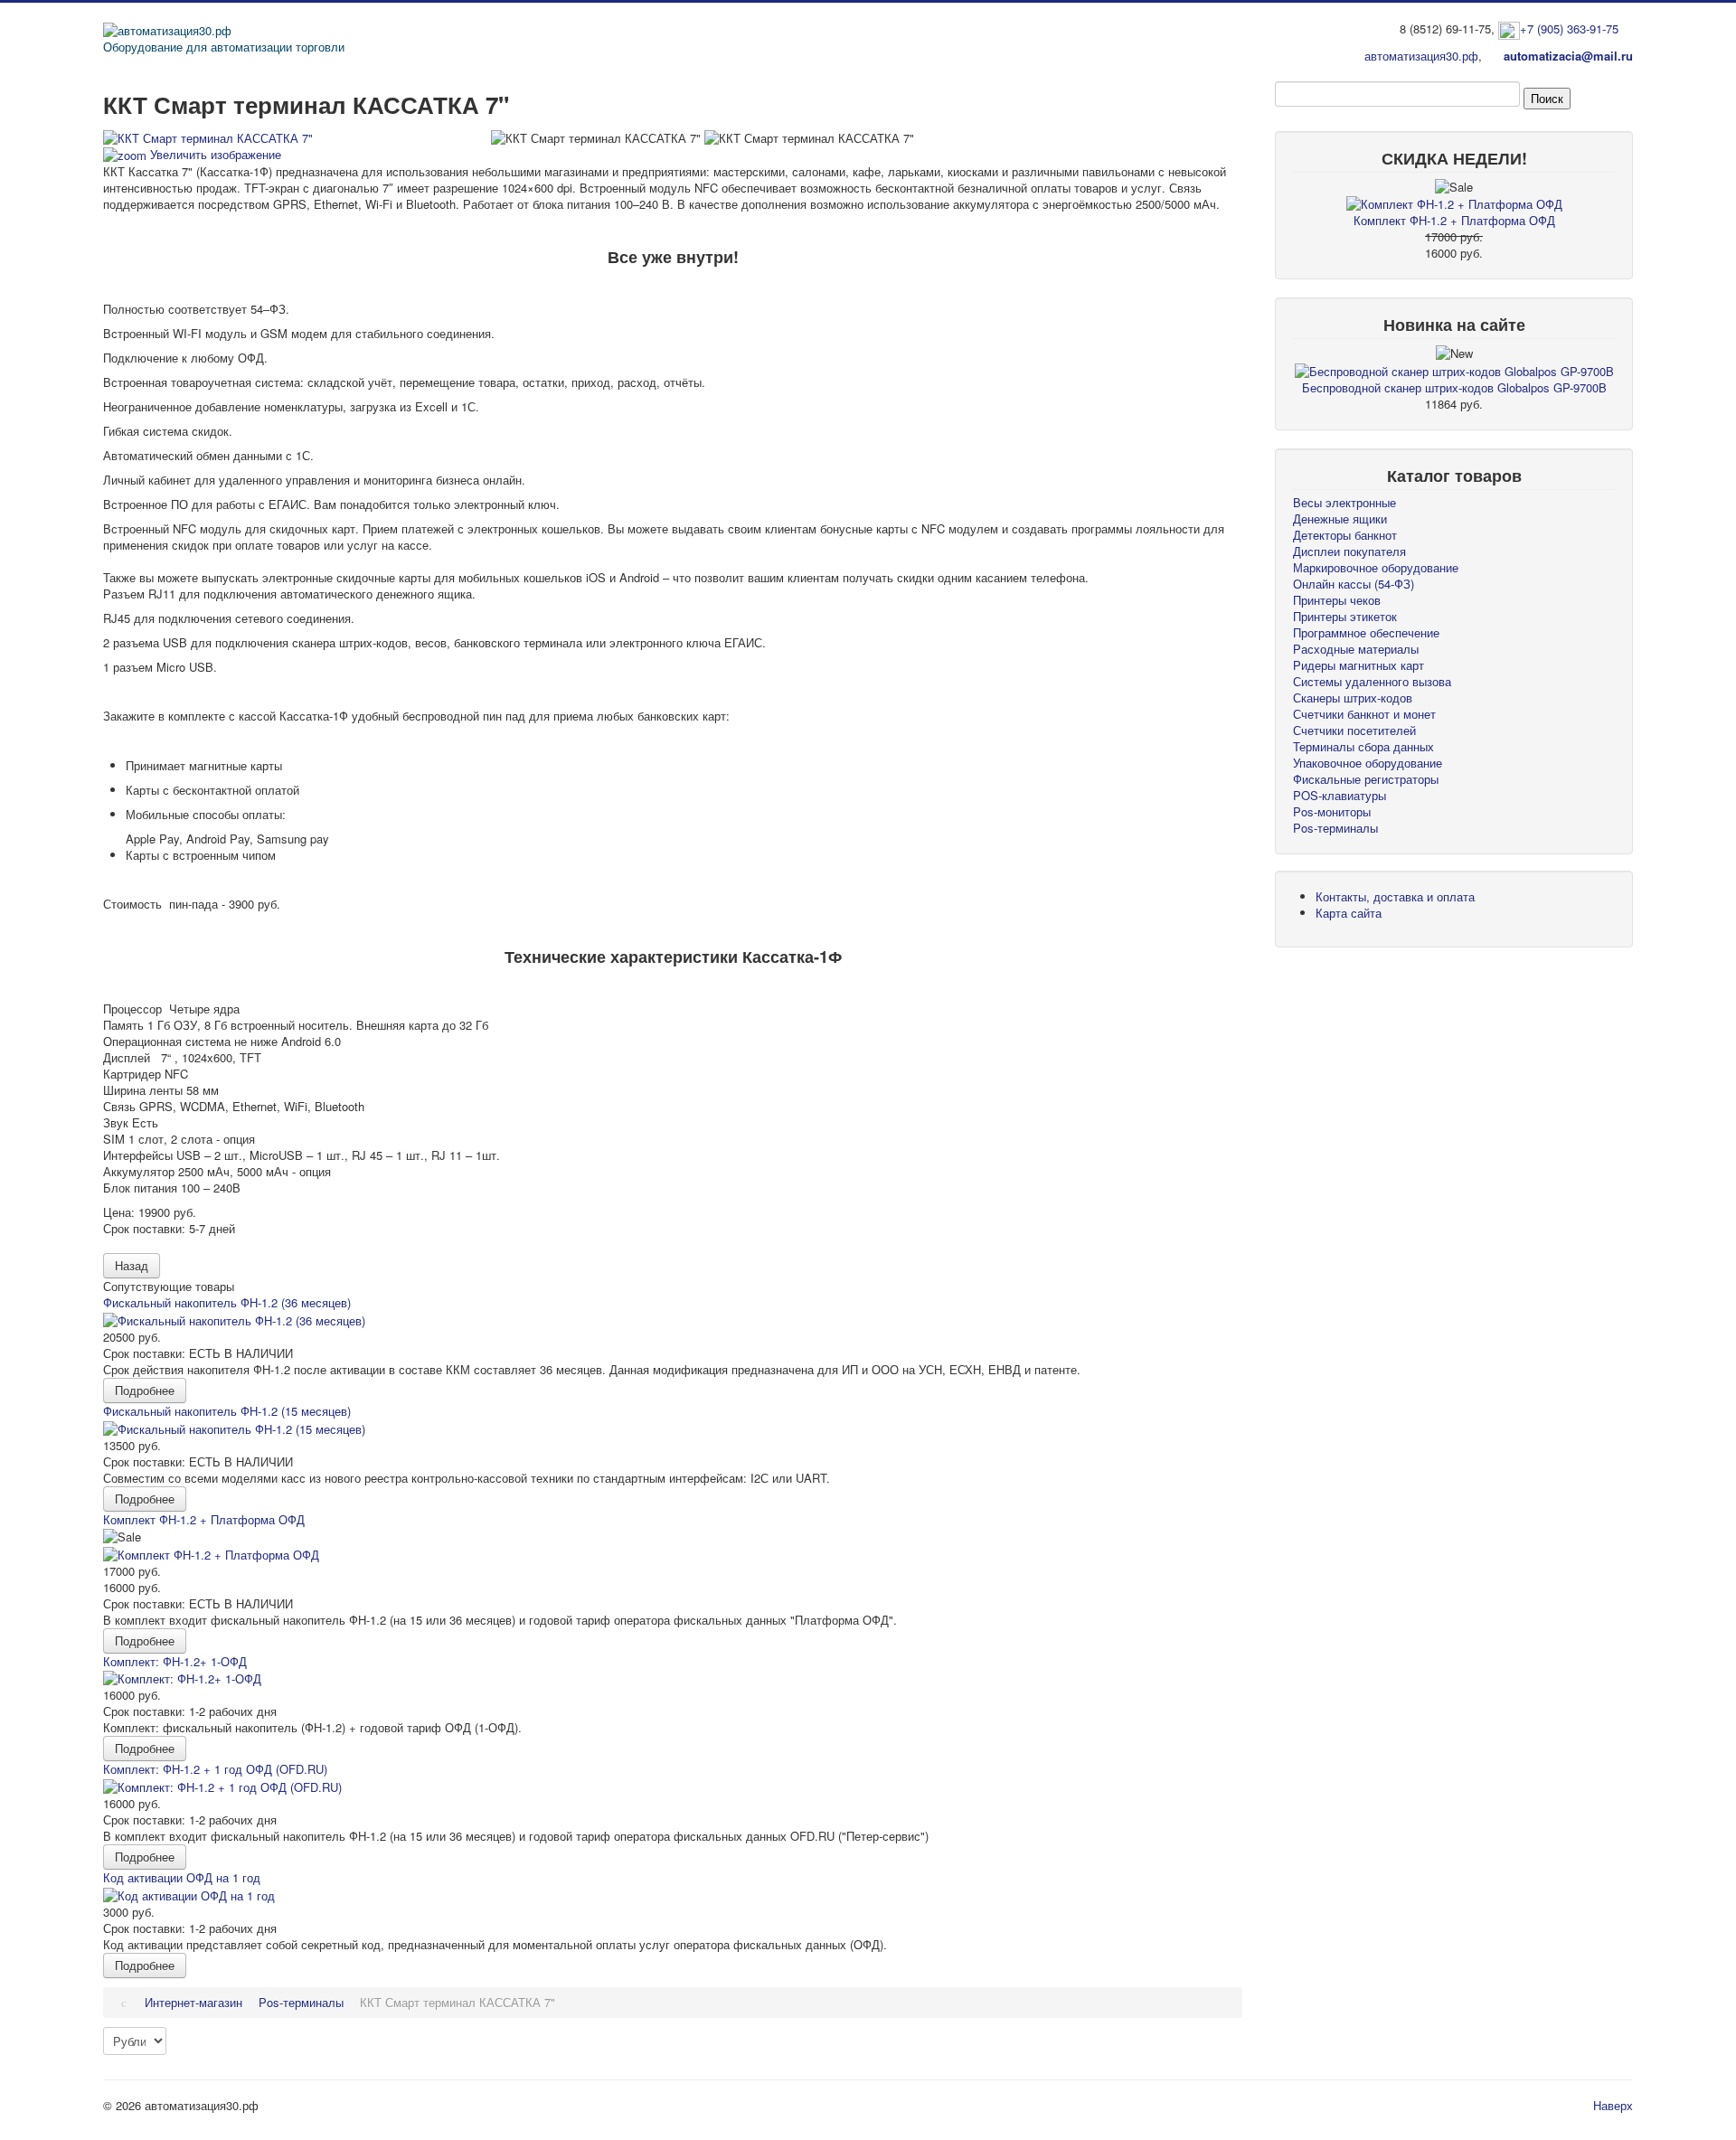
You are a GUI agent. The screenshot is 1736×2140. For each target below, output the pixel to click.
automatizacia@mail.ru (1568, 56)
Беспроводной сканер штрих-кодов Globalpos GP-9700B (1454, 387)
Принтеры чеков (1337, 600)
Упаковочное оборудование (1368, 763)
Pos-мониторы (1332, 811)
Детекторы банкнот (1345, 535)
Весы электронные (1344, 502)
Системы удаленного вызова (1372, 681)
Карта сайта (1349, 913)
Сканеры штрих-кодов (1353, 698)
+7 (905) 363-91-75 (1569, 28)
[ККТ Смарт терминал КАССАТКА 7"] (596, 138)
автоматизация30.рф (1421, 56)
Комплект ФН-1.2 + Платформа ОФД (204, 1519)
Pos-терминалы (1335, 828)
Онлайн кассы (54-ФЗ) (1354, 584)
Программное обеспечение (1366, 632)
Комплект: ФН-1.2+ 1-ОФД (175, 1661)
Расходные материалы (1356, 649)
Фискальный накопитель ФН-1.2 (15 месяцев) (227, 1411)
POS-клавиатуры (1340, 795)
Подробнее (145, 1390)
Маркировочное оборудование (1376, 567)
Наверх (1613, 2105)
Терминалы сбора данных (1363, 746)
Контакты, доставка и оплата (1395, 896)
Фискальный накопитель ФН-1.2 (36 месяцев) (227, 1302)
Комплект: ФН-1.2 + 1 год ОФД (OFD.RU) (215, 1769)
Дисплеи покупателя (1349, 551)
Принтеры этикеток (1345, 616)
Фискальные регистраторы (1366, 779)
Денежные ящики (1340, 519)
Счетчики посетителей (1354, 730)
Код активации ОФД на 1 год (182, 1877)
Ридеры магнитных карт (1359, 665)
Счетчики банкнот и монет (1364, 714)
